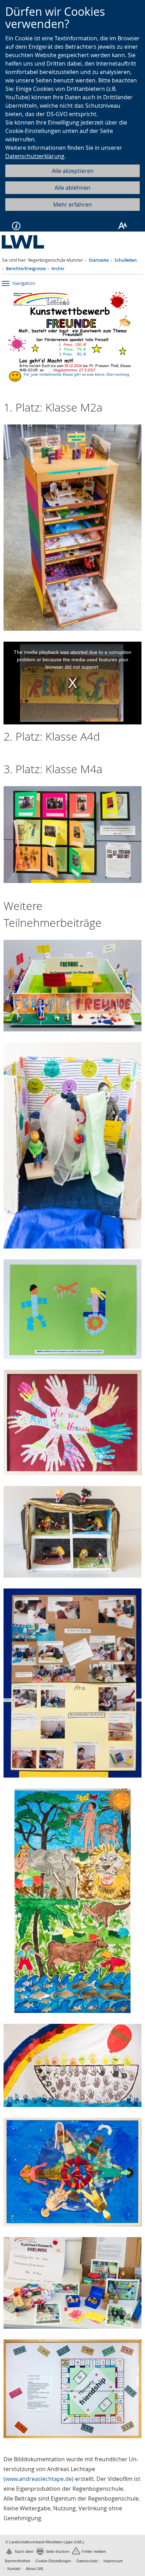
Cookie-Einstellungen (53, 2561)
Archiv (58, 269)
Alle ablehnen (72, 188)
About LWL (35, 2569)
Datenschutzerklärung (35, 156)
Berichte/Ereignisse (26, 269)
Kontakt (14, 2569)
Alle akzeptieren (73, 171)
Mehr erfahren (72, 205)
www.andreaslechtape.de (39, 2479)
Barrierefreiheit (17, 2561)
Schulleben (126, 260)
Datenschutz (87, 2561)
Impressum (113, 2561)
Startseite (99, 260)
